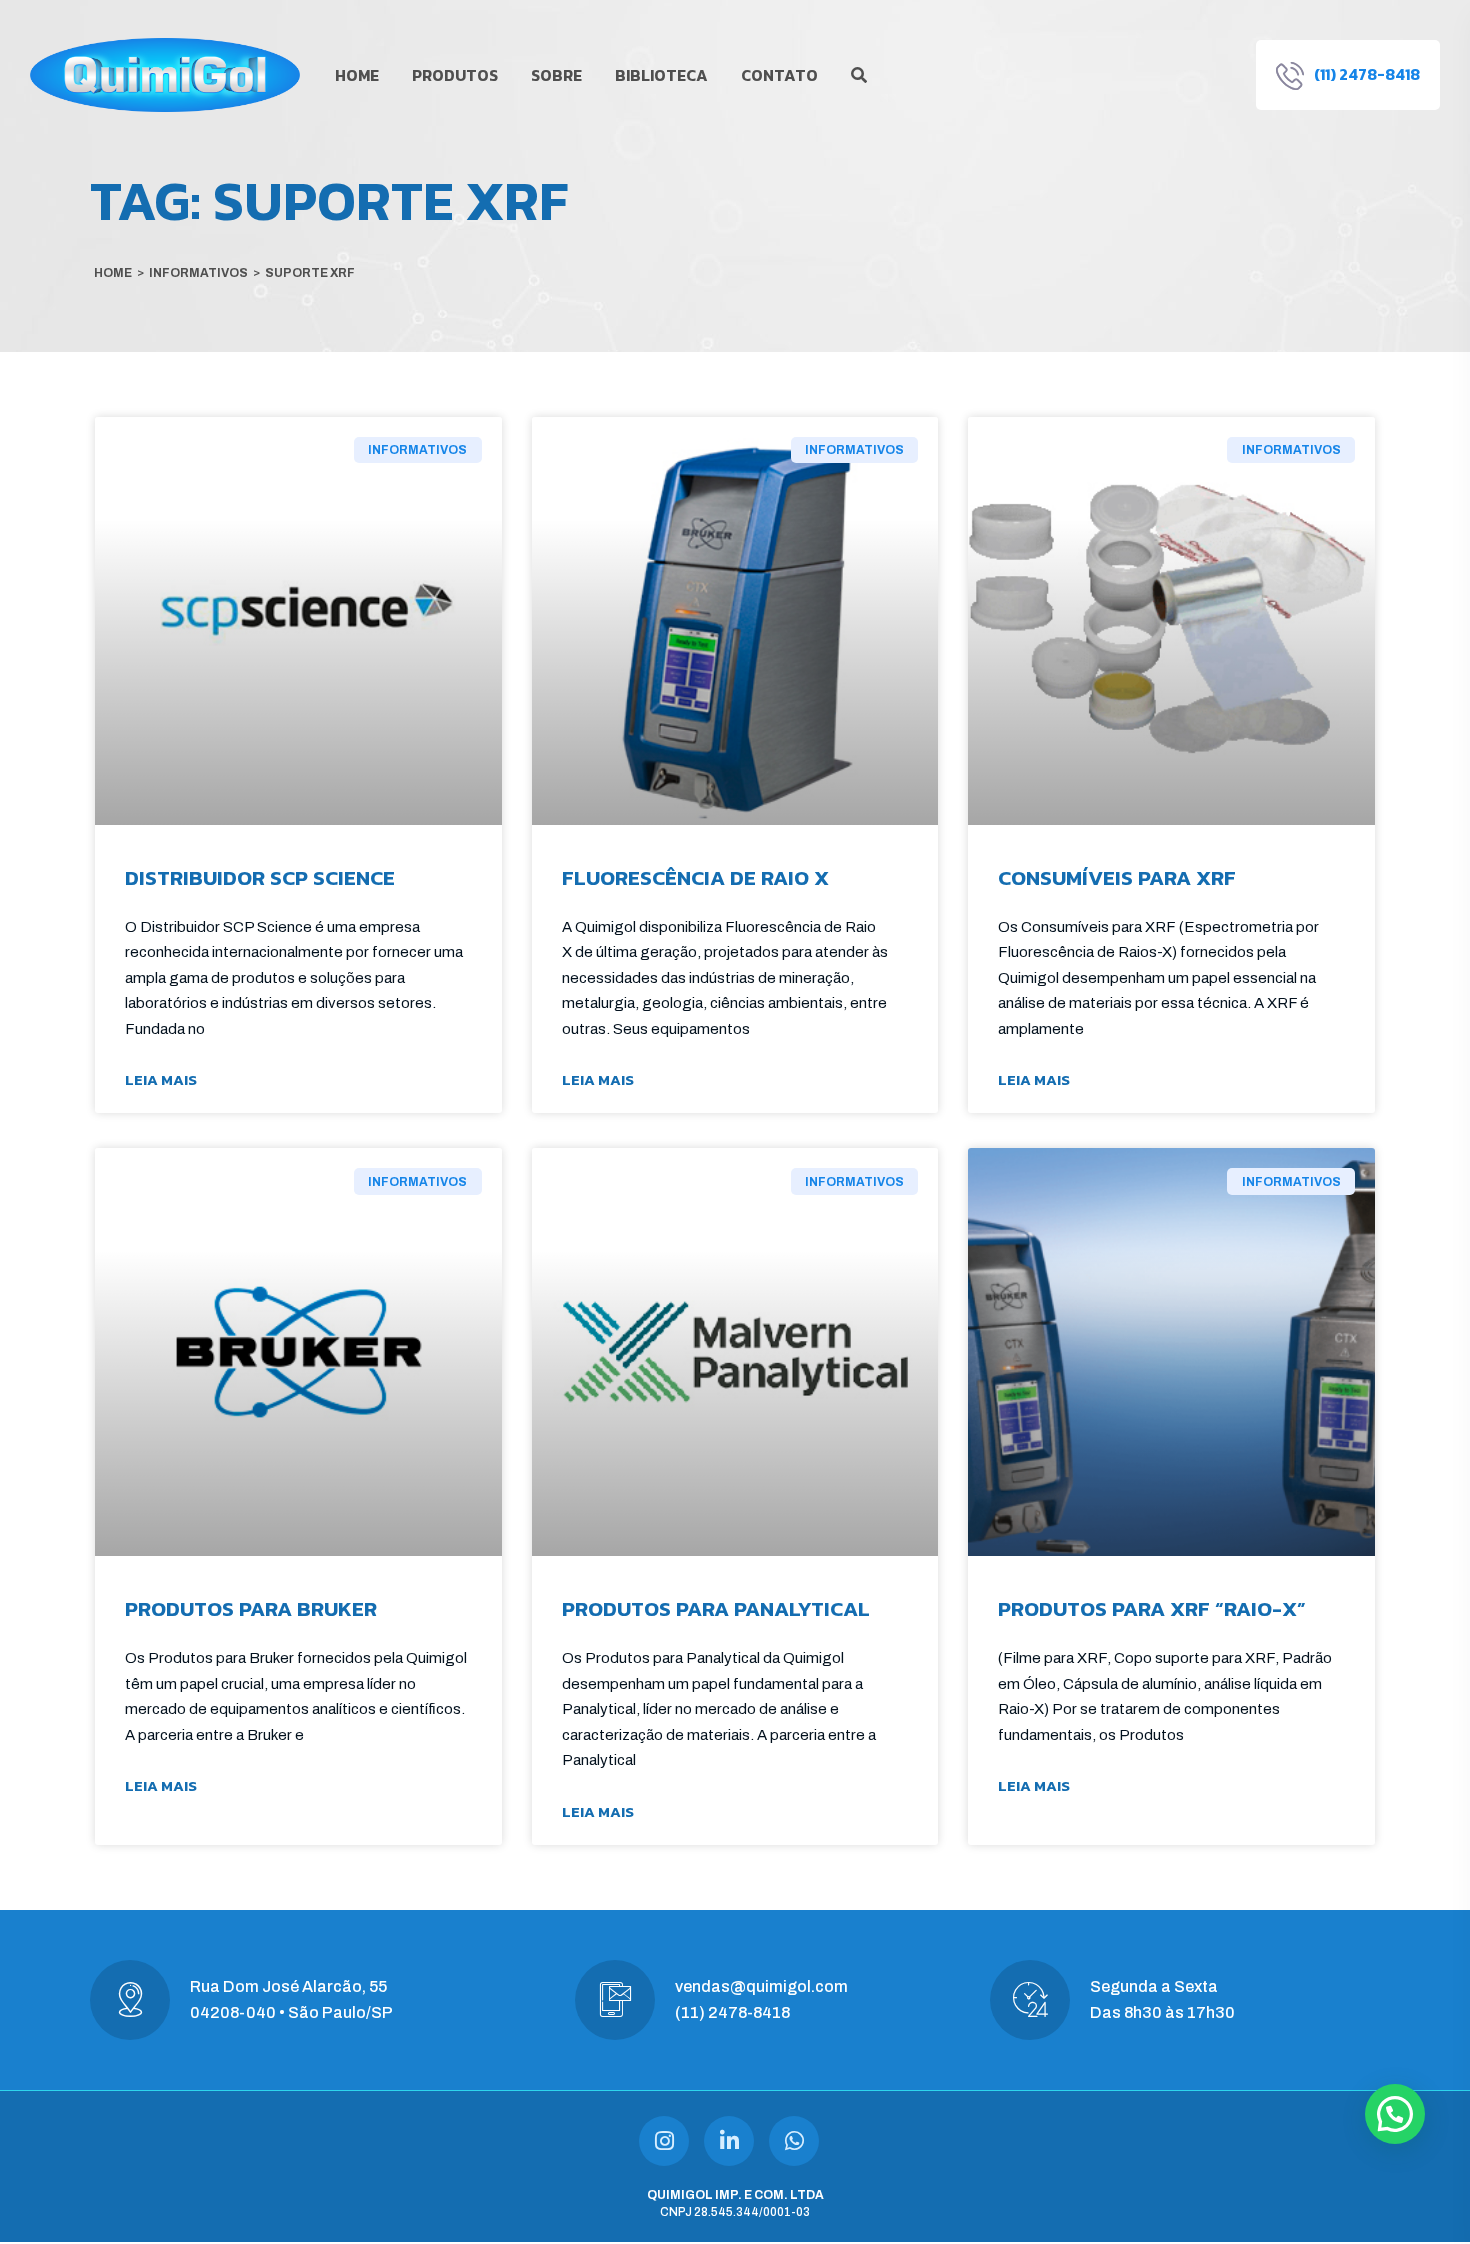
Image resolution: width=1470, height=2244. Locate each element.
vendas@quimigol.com (761, 1986)
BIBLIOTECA (661, 75)
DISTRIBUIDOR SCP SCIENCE (260, 877)
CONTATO (779, 75)
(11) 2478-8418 (732, 2012)
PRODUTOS (455, 75)
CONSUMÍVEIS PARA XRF (1117, 877)
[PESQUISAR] (859, 75)
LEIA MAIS (161, 1079)
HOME (357, 75)
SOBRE (556, 75)
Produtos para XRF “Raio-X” (1152, 1608)
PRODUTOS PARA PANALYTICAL (716, 1608)
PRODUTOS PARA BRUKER (251, 1608)
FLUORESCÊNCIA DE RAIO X (695, 877)
